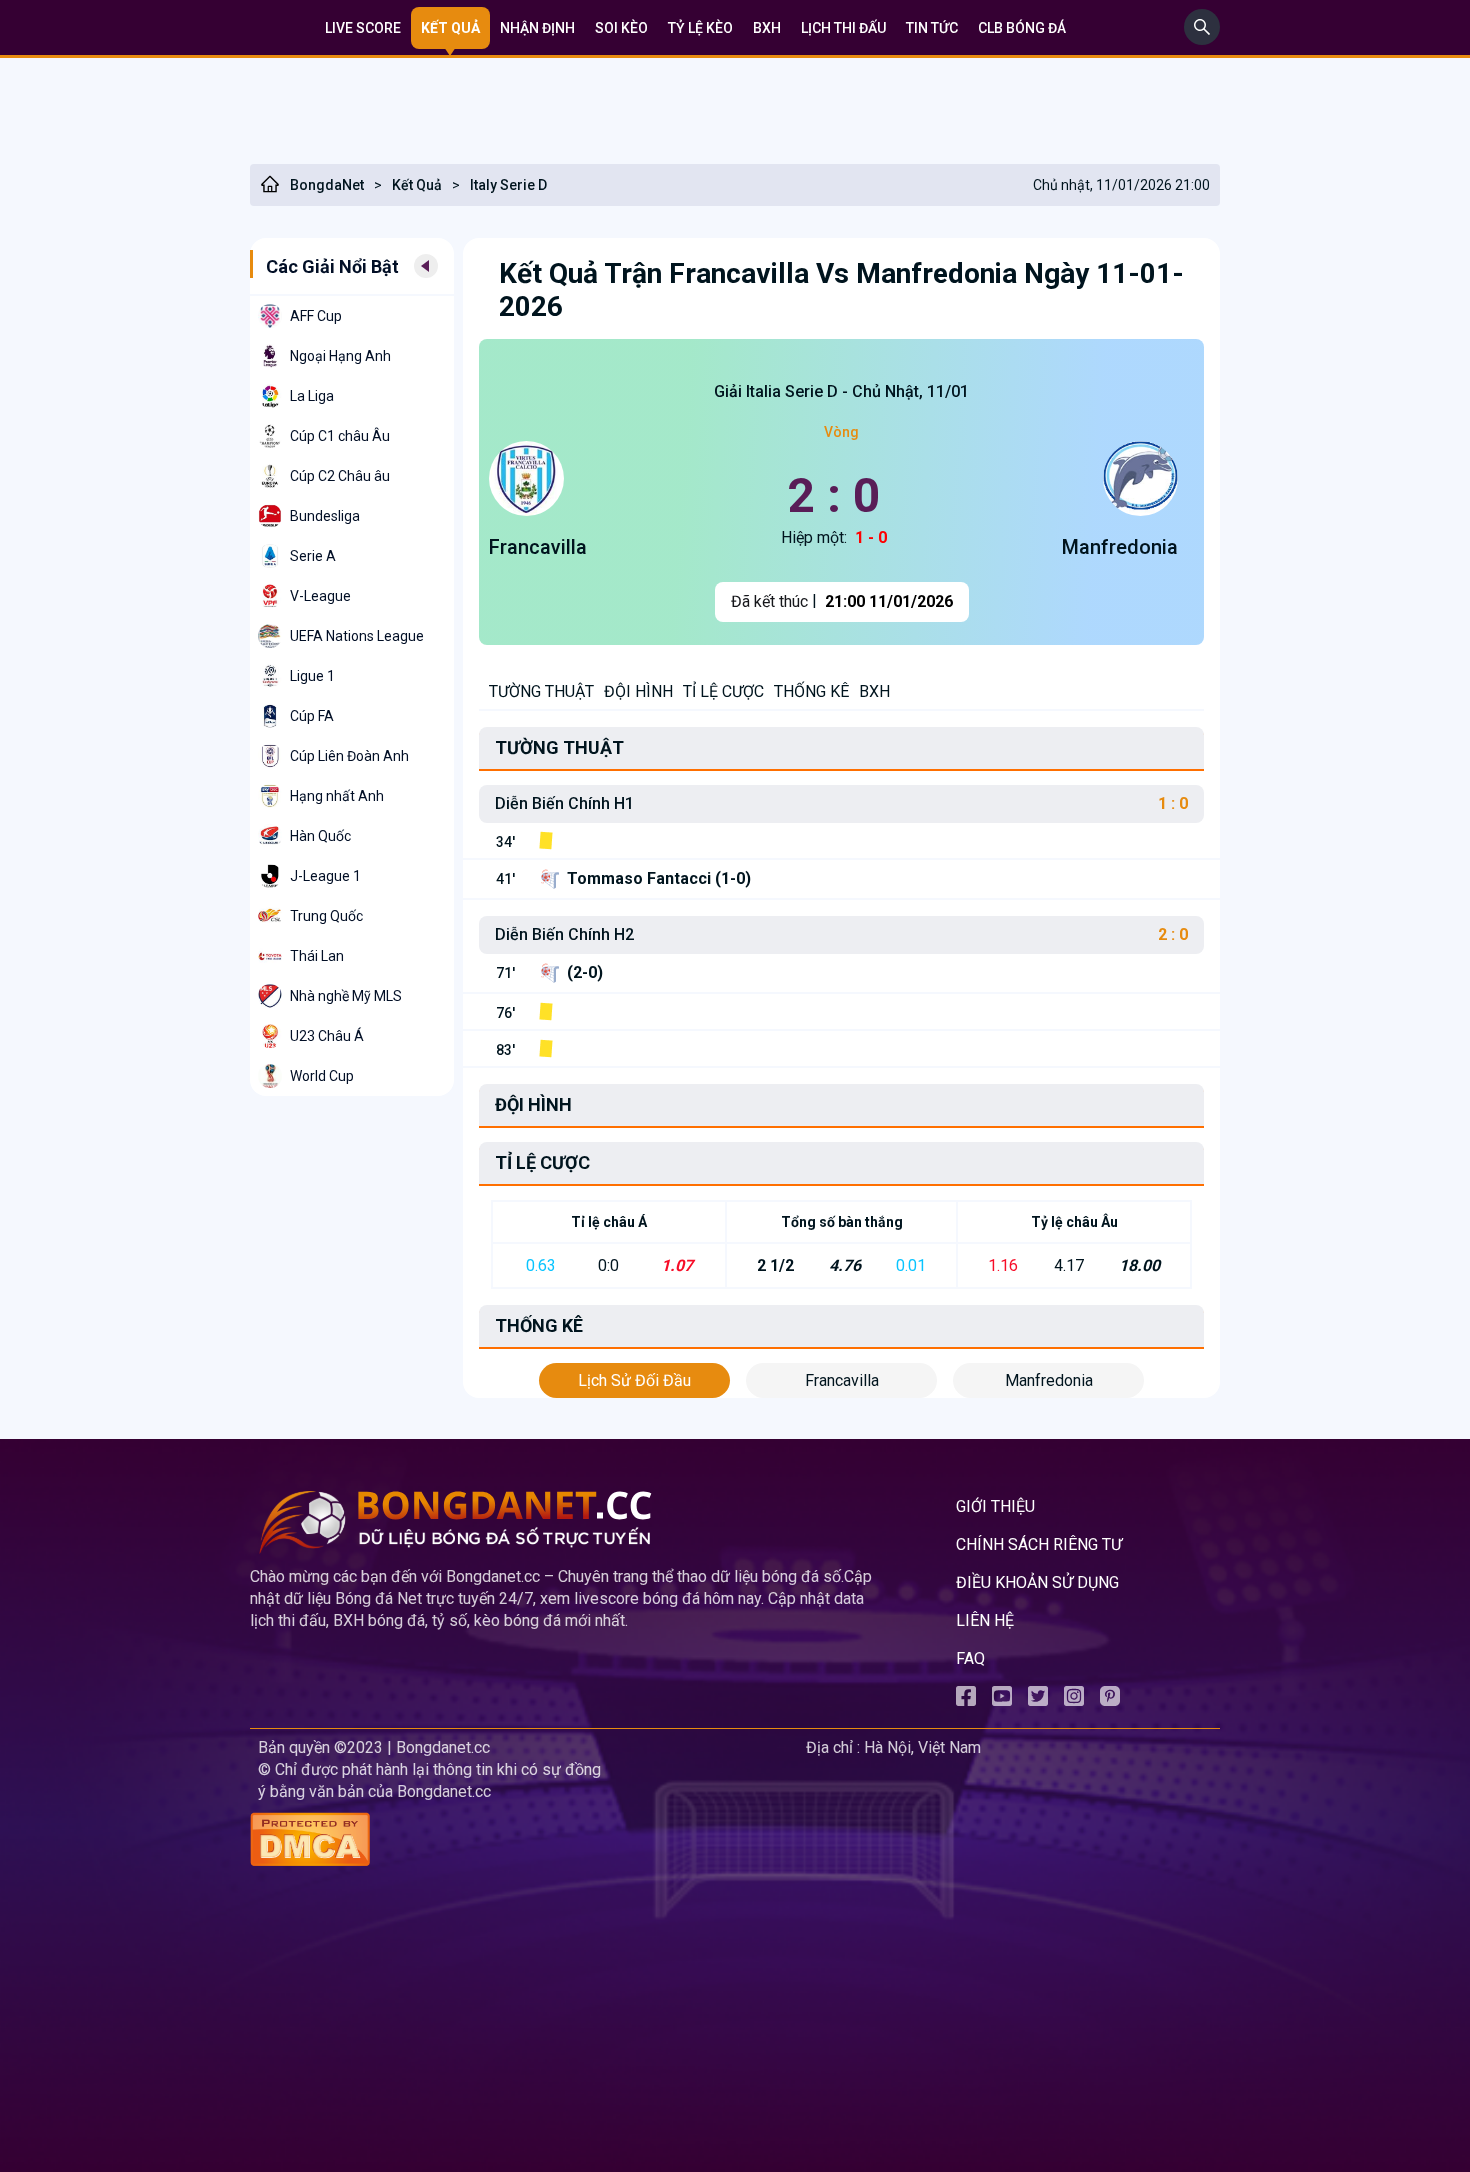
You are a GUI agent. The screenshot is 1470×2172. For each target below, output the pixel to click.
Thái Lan (317, 956)
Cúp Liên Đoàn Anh (349, 756)
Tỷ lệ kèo (700, 28)
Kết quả (450, 28)
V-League (320, 596)
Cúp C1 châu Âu (340, 436)
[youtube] (1002, 1700)
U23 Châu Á (327, 1036)
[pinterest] (1110, 1700)
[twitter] (1038, 1700)
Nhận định (537, 28)
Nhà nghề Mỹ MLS (346, 996)
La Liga (312, 396)
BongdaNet (327, 185)
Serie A (313, 556)
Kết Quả (417, 185)
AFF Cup (316, 316)
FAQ (970, 1658)
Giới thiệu (995, 1506)
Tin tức (932, 28)
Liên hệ (985, 1620)
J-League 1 (325, 876)
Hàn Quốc (320, 836)
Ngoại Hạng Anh (340, 356)
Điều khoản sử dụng (1037, 1582)
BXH (767, 28)
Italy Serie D (508, 185)
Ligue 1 (312, 676)
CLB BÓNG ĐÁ (1022, 28)
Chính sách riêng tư (1039, 1544)
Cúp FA (312, 716)
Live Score (363, 28)
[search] (1202, 39)
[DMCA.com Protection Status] (524, 1841)
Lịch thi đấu (843, 28)
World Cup (322, 1076)
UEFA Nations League (357, 636)
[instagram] (1074, 1700)
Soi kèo (621, 28)
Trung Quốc (326, 916)
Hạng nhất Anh (337, 796)
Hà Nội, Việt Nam (922, 1747)
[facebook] (966, 1700)
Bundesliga (325, 516)
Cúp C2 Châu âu (340, 476)
